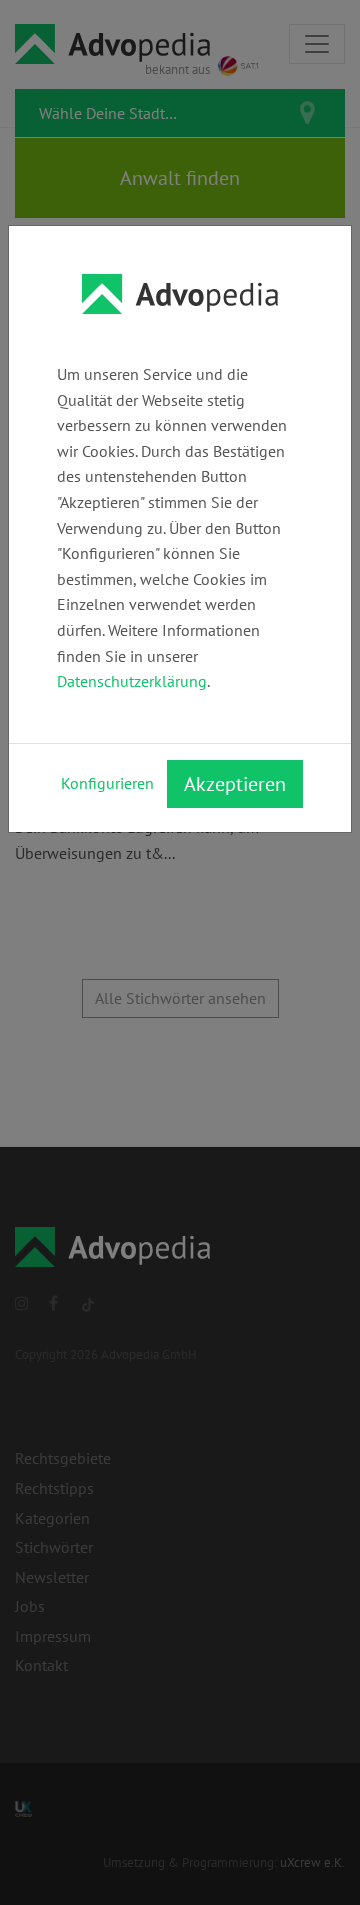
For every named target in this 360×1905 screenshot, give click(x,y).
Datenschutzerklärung (132, 681)
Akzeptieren (235, 784)
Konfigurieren (107, 783)
